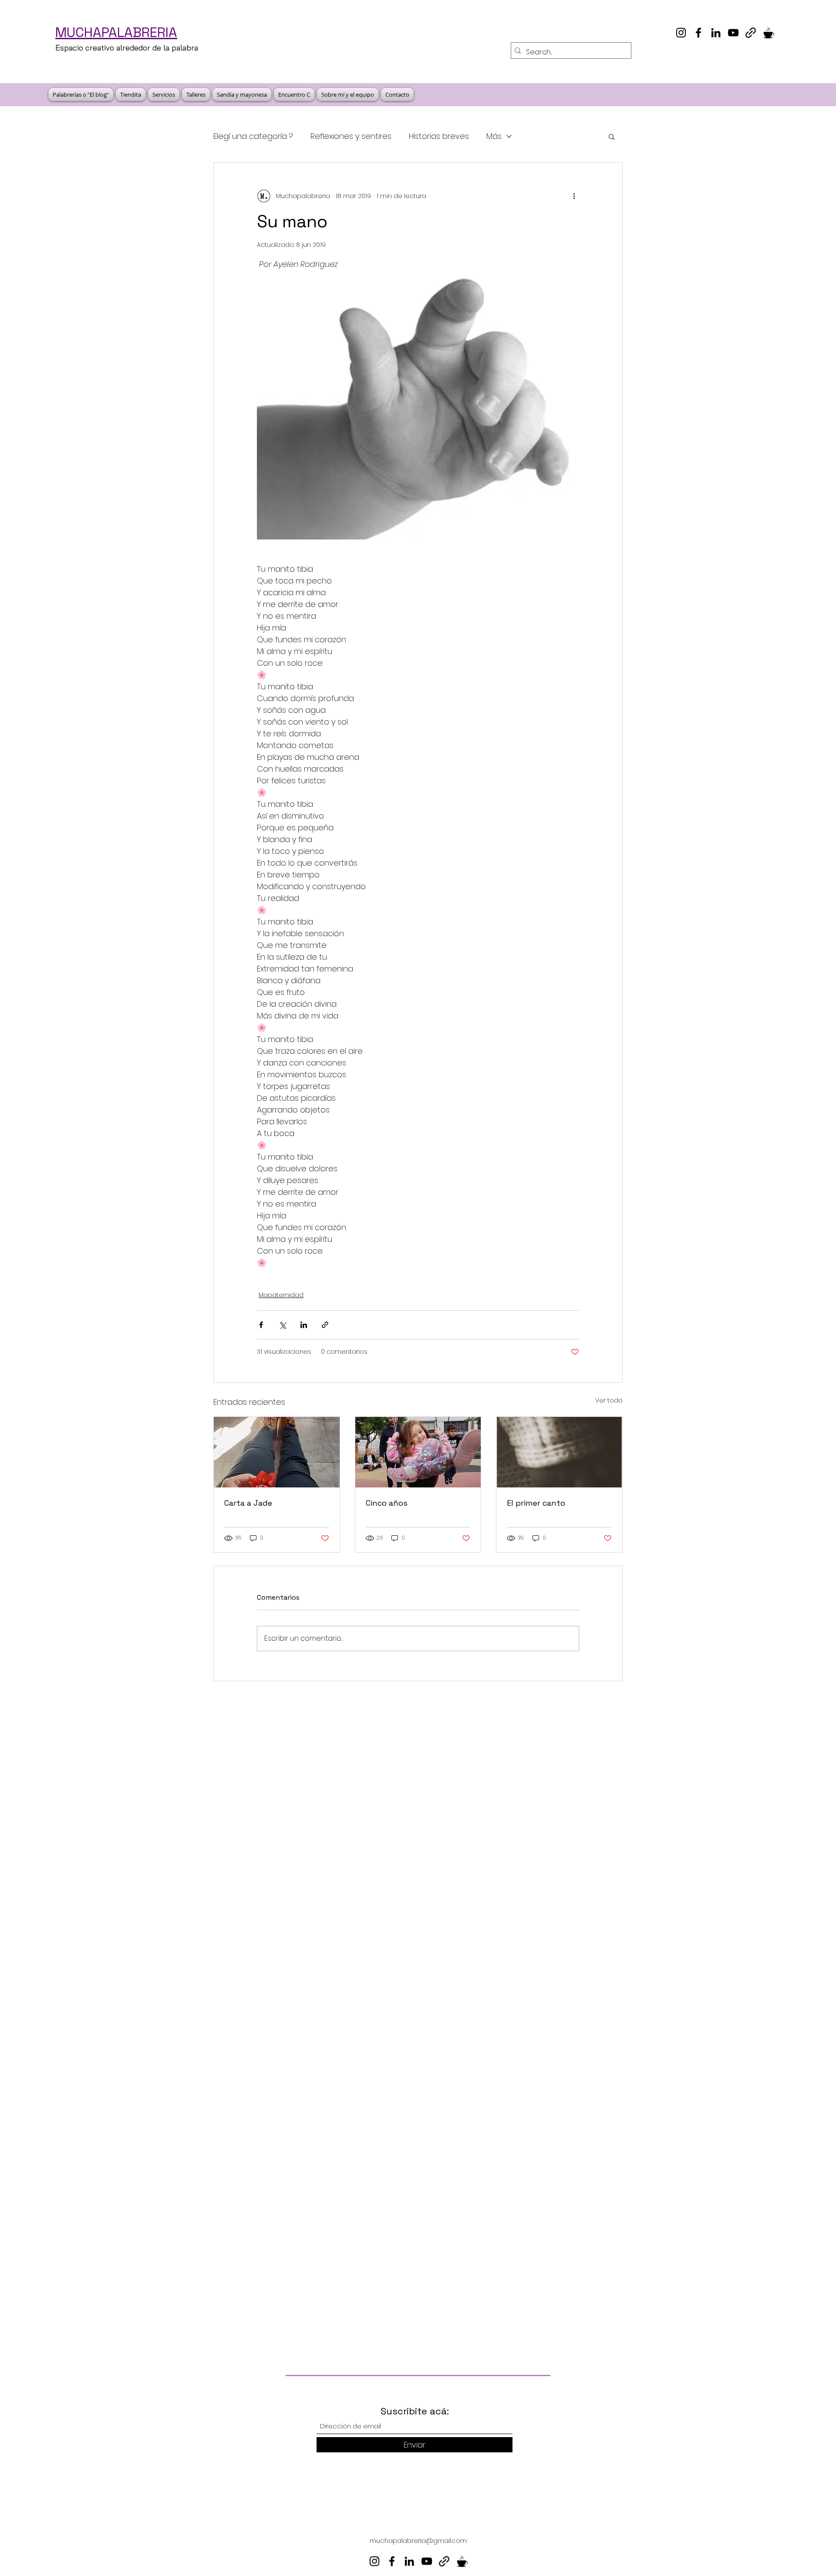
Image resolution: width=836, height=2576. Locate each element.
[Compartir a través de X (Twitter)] (282, 1325)
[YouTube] (733, 33)
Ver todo (609, 1400)
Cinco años (387, 1503)
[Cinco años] (418, 1452)
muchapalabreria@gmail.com (418, 2541)
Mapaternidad (281, 1295)
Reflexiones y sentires (351, 136)
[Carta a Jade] (277, 1452)
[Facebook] (698, 33)
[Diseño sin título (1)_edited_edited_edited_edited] (768, 33)
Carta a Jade (248, 1503)
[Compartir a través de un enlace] (325, 1325)
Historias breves (439, 136)
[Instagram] (681, 33)
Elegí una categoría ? (253, 136)
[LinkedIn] (716, 33)
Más (494, 136)
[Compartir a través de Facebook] (261, 1325)
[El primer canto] (559, 1452)
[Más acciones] (574, 196)
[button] (612, 136)
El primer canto (536, 1503)
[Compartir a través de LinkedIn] (304, 1325)
